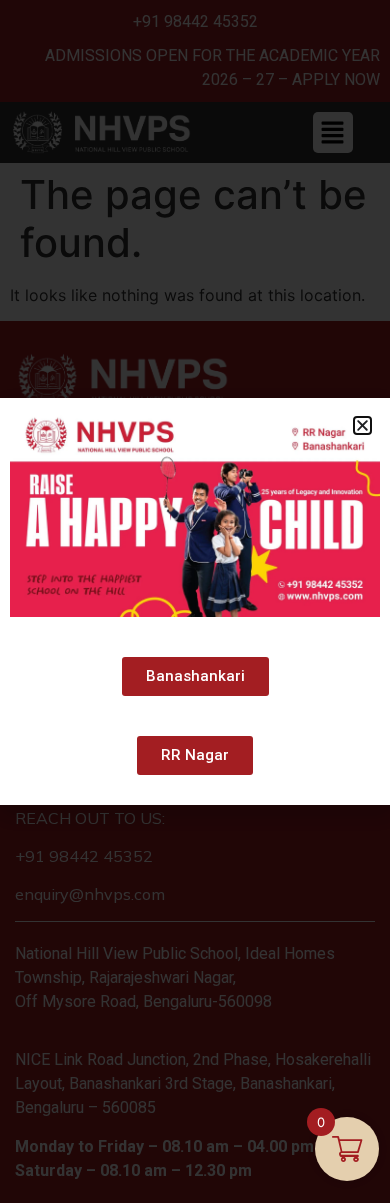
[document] (195, 601)
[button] (362, 425)
